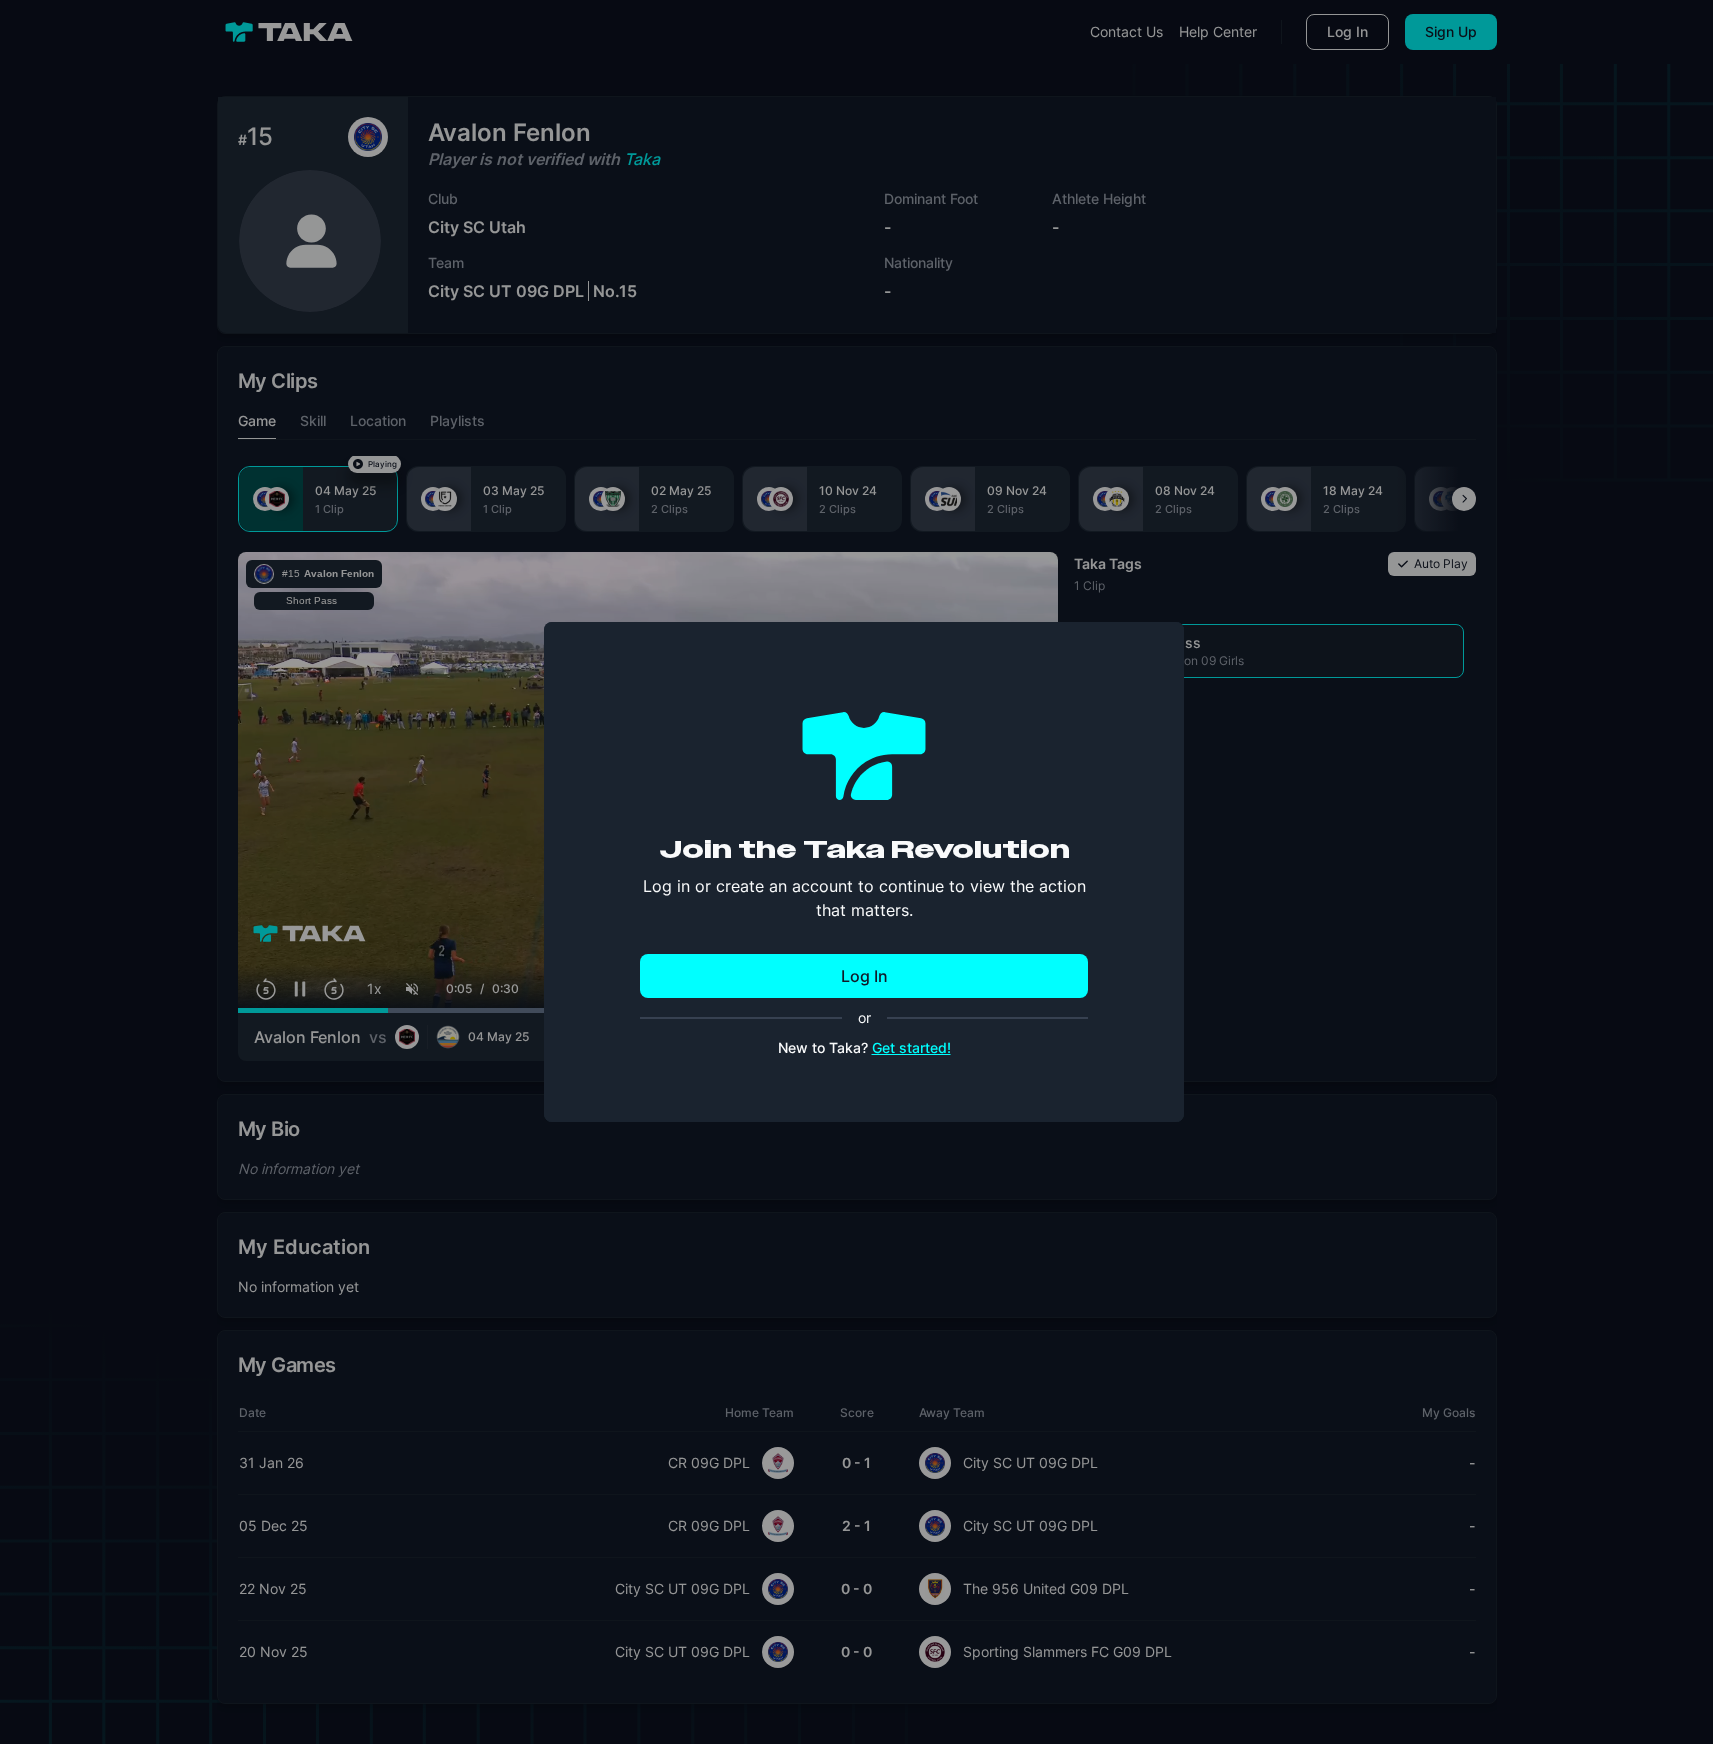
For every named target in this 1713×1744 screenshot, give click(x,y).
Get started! (911, 1047)
